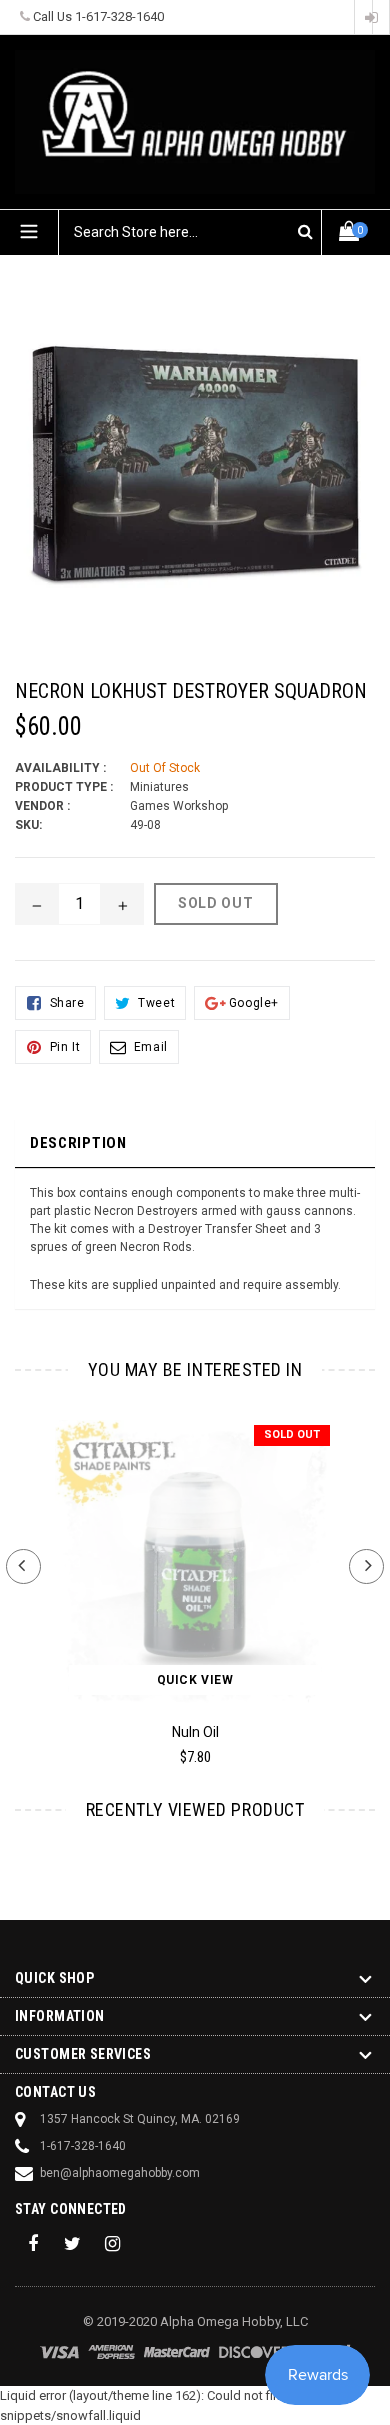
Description (78, 1143)
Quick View (195, 1680)
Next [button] (366, 1566)
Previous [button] (23, 1566)
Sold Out (292, 1434)
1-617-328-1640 (119, 16)
